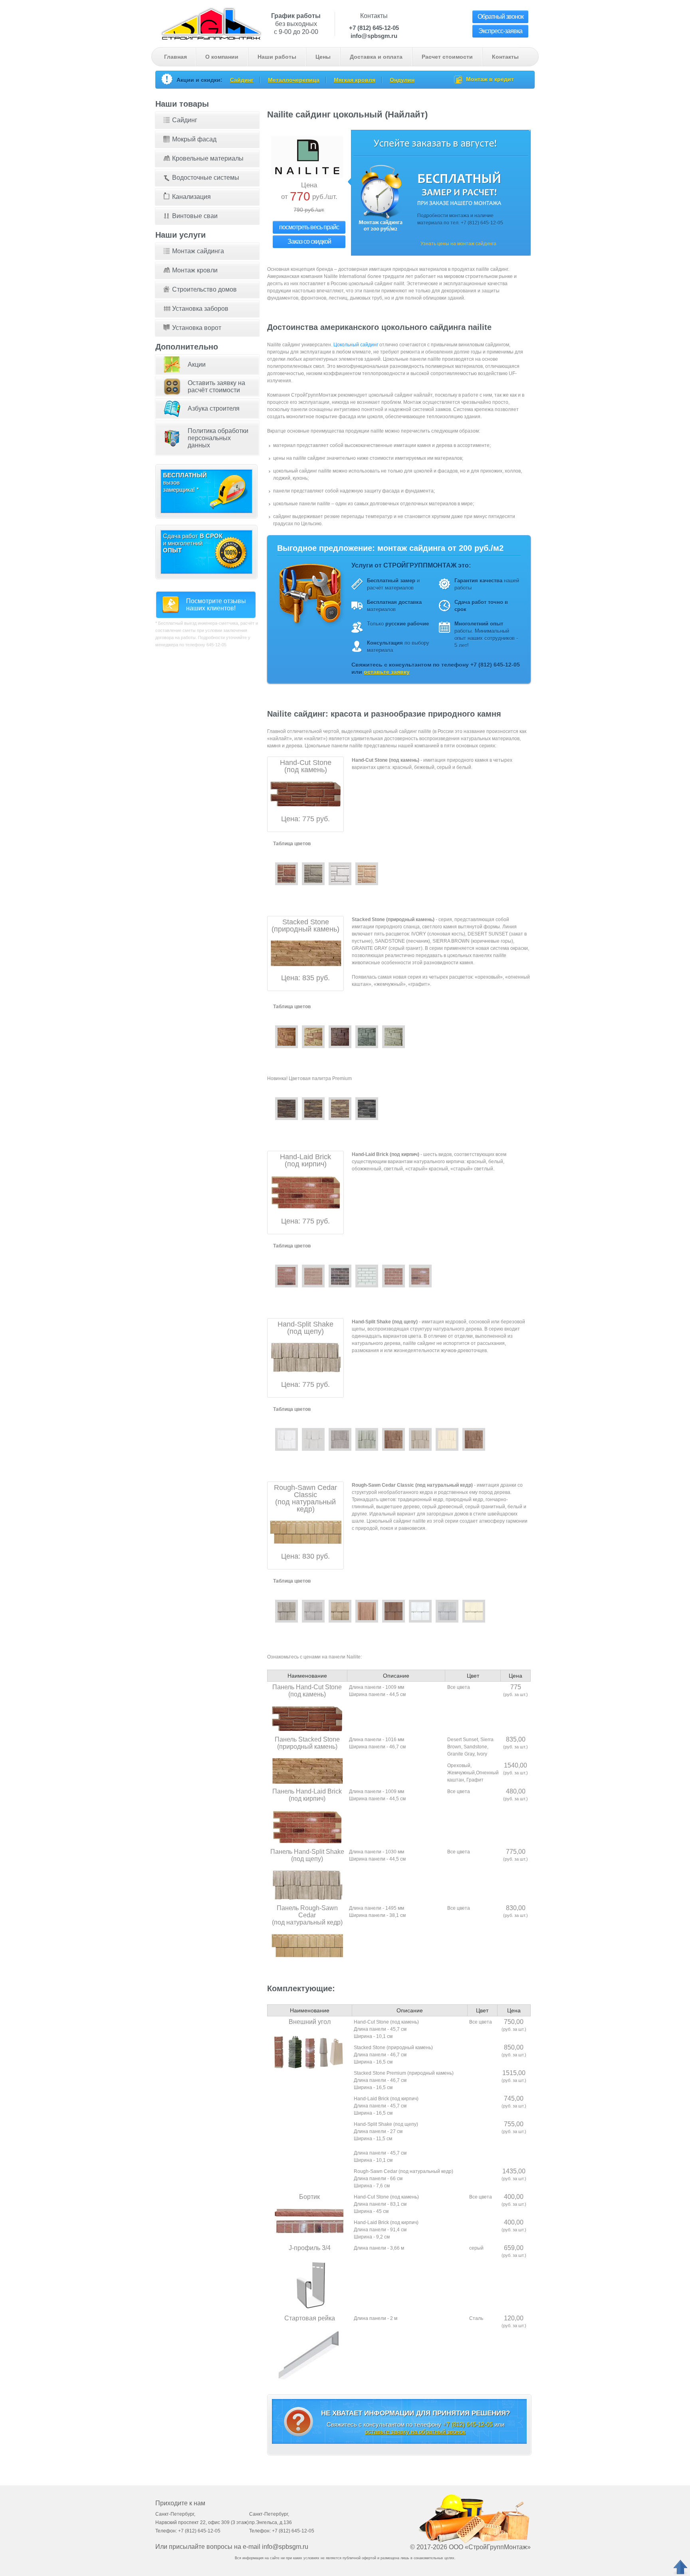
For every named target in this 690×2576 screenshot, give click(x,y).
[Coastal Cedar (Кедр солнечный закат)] (367, 1611)
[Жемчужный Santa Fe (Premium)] (340, 1109)
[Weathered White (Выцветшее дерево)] (367, 1439)
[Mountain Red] (287, 874)
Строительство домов (204, 289)
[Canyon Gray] (313, 874)
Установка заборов (200, 309)
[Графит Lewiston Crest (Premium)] (367, 1109)
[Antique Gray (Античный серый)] (287, 1611)
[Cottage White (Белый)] (287, 1439)
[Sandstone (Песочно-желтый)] (313, 1037)
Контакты (505, 57)
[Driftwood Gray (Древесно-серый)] (313, 1439)
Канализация (191, 197)
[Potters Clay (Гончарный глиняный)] (420, 1439)
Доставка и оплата (376, 57)
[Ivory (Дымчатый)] (394, 1037)
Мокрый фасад (194, 139)
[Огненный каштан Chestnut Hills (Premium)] (287, 1109)
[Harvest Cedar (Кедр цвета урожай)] (394, 1611)
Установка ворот (197, 328)
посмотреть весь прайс (309, 227)
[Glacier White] (340, 874)
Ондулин (402, 80)
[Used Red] (420, 1276)
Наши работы (277, 57)
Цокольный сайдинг (356, 345)
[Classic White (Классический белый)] (420, 1611)
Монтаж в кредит (490, 79)
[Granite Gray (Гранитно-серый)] (340, 1439)
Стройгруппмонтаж (211, 23)
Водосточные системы (206, 178)
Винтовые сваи (195, 216)
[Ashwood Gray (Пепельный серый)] (447, 1611)
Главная (175, 57)
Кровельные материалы (208, 158)
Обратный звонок (501, 17)
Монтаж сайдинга (198, 251)
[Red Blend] (394, 1276)
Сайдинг (242, 80)
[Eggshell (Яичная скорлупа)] (474, 1611)
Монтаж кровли (195, 270)
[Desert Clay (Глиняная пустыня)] (340, 1611)
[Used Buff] (287, 1276)
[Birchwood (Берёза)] (447, 1439)
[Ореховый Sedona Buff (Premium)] (313, 1109)
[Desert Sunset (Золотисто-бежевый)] (287, 1037)
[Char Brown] (340, 1276)
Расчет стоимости (447, 57)
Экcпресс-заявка (500, 31)
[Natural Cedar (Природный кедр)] (394, 1439)
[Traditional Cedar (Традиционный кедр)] (474, 1439)
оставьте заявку (387, 672)
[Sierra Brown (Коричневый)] (340, 1037)
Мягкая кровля (355, 80)
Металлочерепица (294, 80)
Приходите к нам (180, 2503)
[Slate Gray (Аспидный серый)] (313, 1611)
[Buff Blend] (313, 1276)
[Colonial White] (367, 1276)
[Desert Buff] (367, 874)
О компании (222, 57)
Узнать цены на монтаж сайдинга (458, 244)
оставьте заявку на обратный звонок (415, 2432)
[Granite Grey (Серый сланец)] (367, 1037)
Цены (323, 57)
